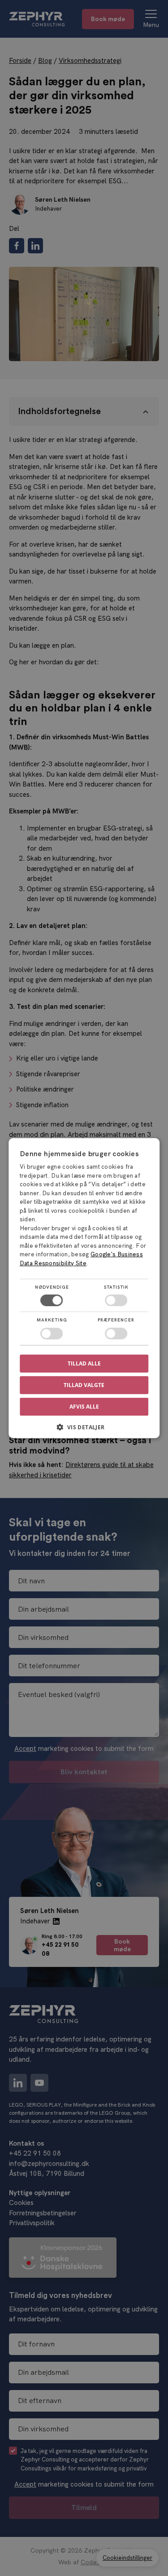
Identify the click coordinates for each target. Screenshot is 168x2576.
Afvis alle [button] (84, 1407)
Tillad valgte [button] (84, 1385)
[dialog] (84, 1288)
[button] (84, 1430)
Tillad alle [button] (84, 1363)
